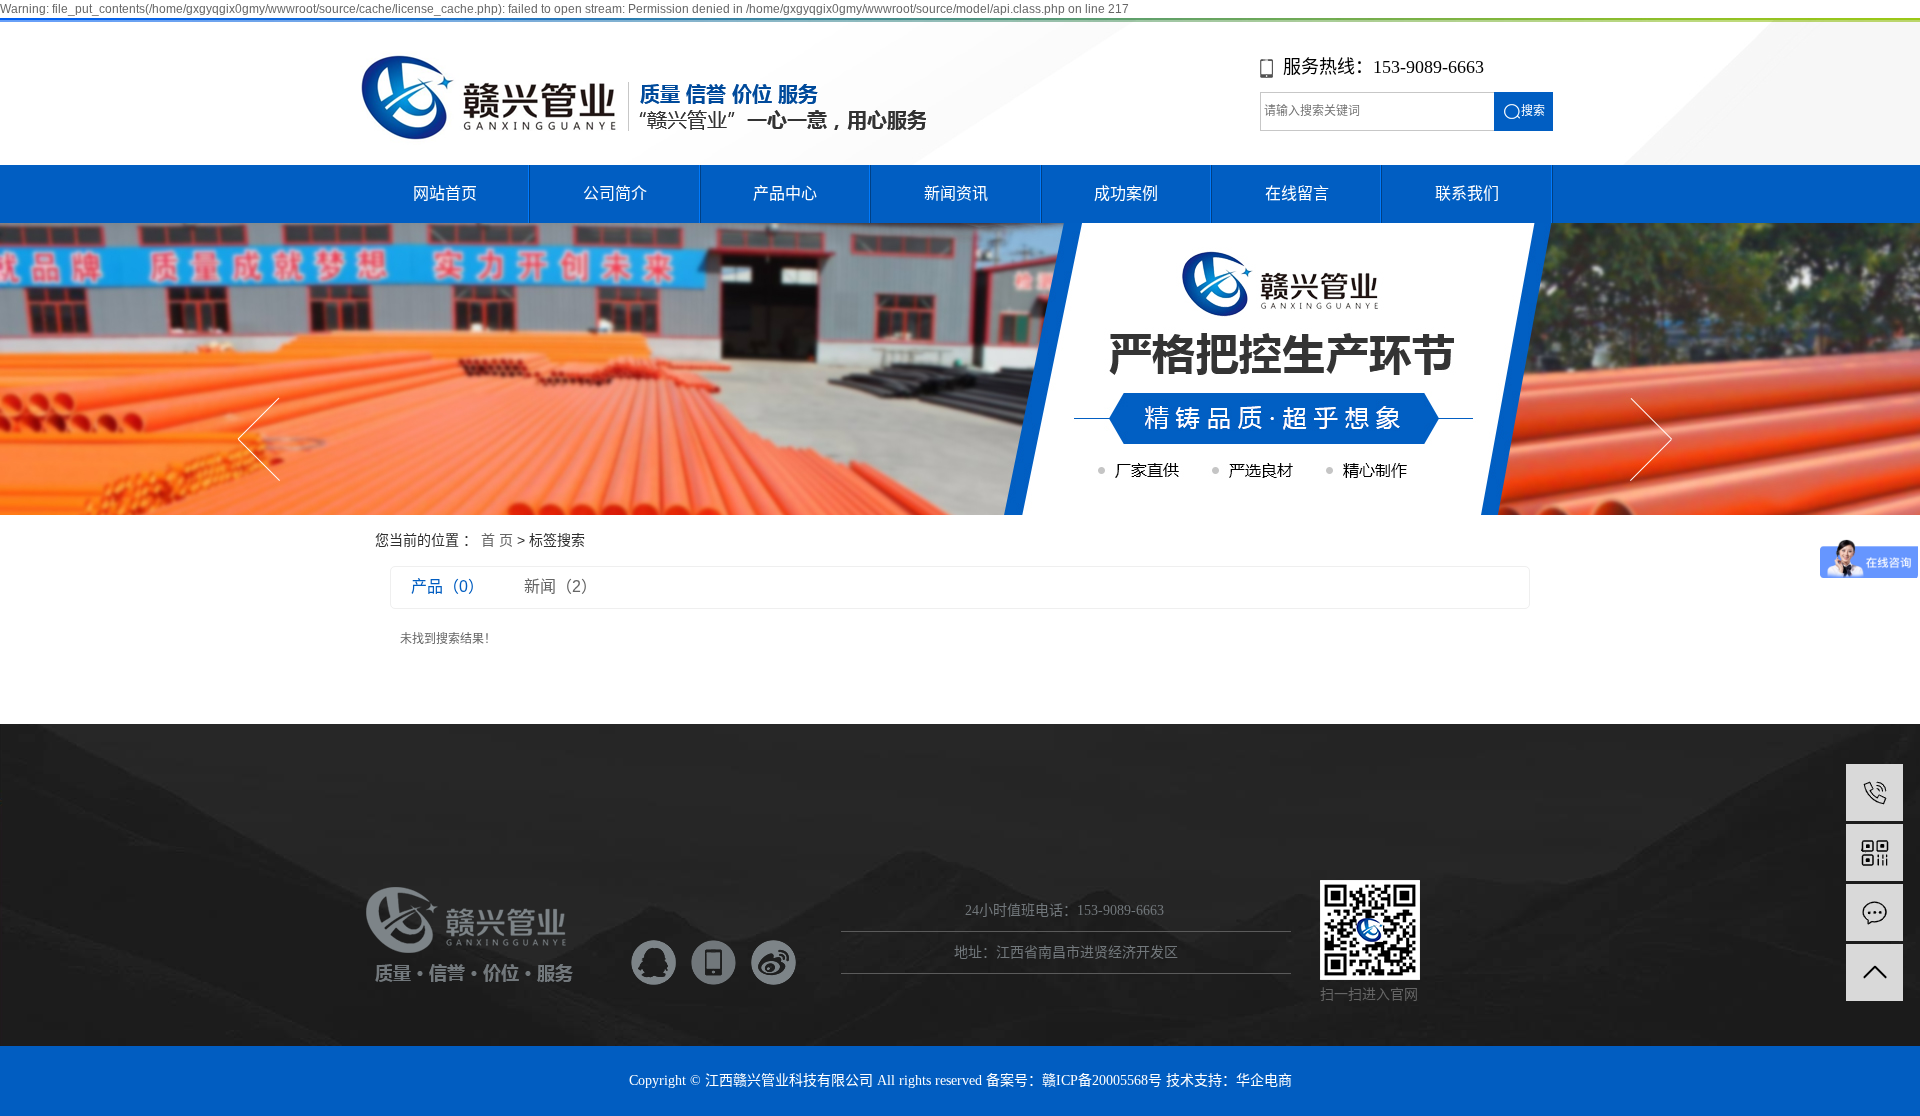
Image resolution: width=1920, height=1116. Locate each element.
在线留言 (1297, 193)
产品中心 (785, 193)
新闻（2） (560, 586)
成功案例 (1126, 193)
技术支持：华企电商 (1229, 1080)
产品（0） (447, 586)
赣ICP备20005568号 (1102, 1080)
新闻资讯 (956, 193)
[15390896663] (1874, 792)
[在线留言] (1874, 912)
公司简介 (615, 193)
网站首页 (445, 193)
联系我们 (1467, 193)
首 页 (497, 540)
